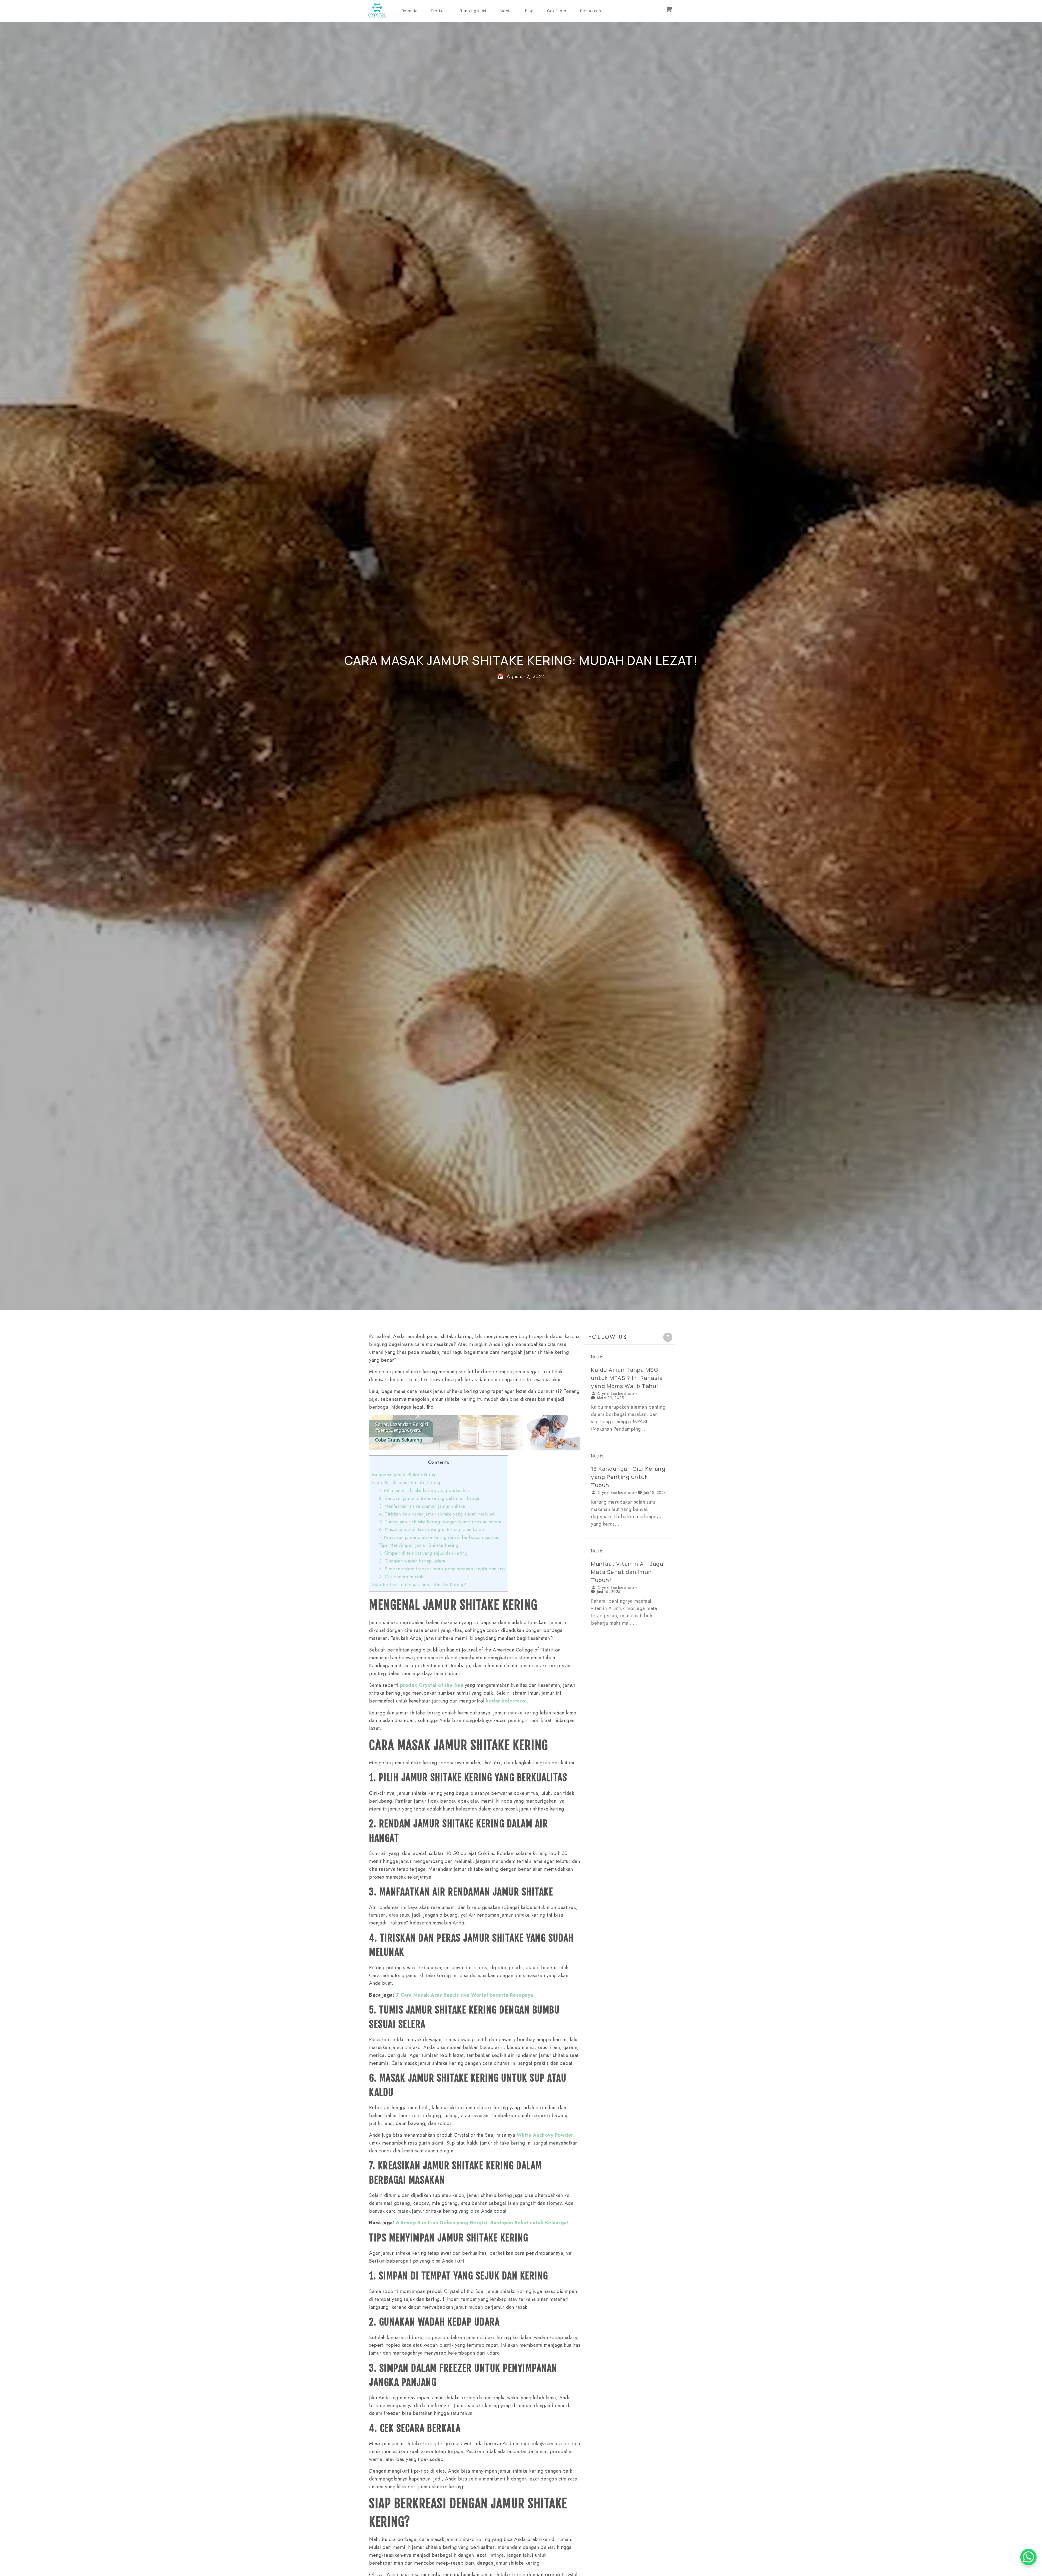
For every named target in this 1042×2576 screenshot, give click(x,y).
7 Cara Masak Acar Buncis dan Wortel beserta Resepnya (465, 1995)
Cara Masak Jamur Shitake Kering (406, 1482)
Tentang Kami (473, 11)
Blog (529, 11)
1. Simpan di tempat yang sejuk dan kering (423, 1553)
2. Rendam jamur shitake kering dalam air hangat (430, 1498)
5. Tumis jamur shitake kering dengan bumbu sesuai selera (440, 1522)
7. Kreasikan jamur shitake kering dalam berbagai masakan (439, 1537)
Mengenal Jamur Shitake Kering (404, 1475)
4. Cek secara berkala (402, 1577)
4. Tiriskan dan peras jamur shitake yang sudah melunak (437, 1514)
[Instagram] (668, 1337)
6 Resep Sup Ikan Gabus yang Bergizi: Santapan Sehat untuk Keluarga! (482, 2223)
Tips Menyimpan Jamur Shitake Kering (419, 1545)
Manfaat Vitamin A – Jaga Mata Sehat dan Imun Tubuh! (627, 1572)
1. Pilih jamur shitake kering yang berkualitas (425, 1490)
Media (506, 11)
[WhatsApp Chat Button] (1028, 2557)
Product (439, 11)
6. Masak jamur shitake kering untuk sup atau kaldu (432, 1529)
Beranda (410, 11)
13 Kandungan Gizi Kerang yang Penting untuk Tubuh (628, 1477)
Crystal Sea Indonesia (616, 1393)
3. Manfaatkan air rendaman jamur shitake (422, 1506)
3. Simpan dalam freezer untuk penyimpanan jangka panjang (442, 1569)
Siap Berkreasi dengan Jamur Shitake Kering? (419, 1584)
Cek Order (557, 11)
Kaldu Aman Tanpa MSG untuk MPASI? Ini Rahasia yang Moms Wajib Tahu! (627, 1378)
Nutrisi (598, 1357)
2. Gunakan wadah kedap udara (412, 1561)
